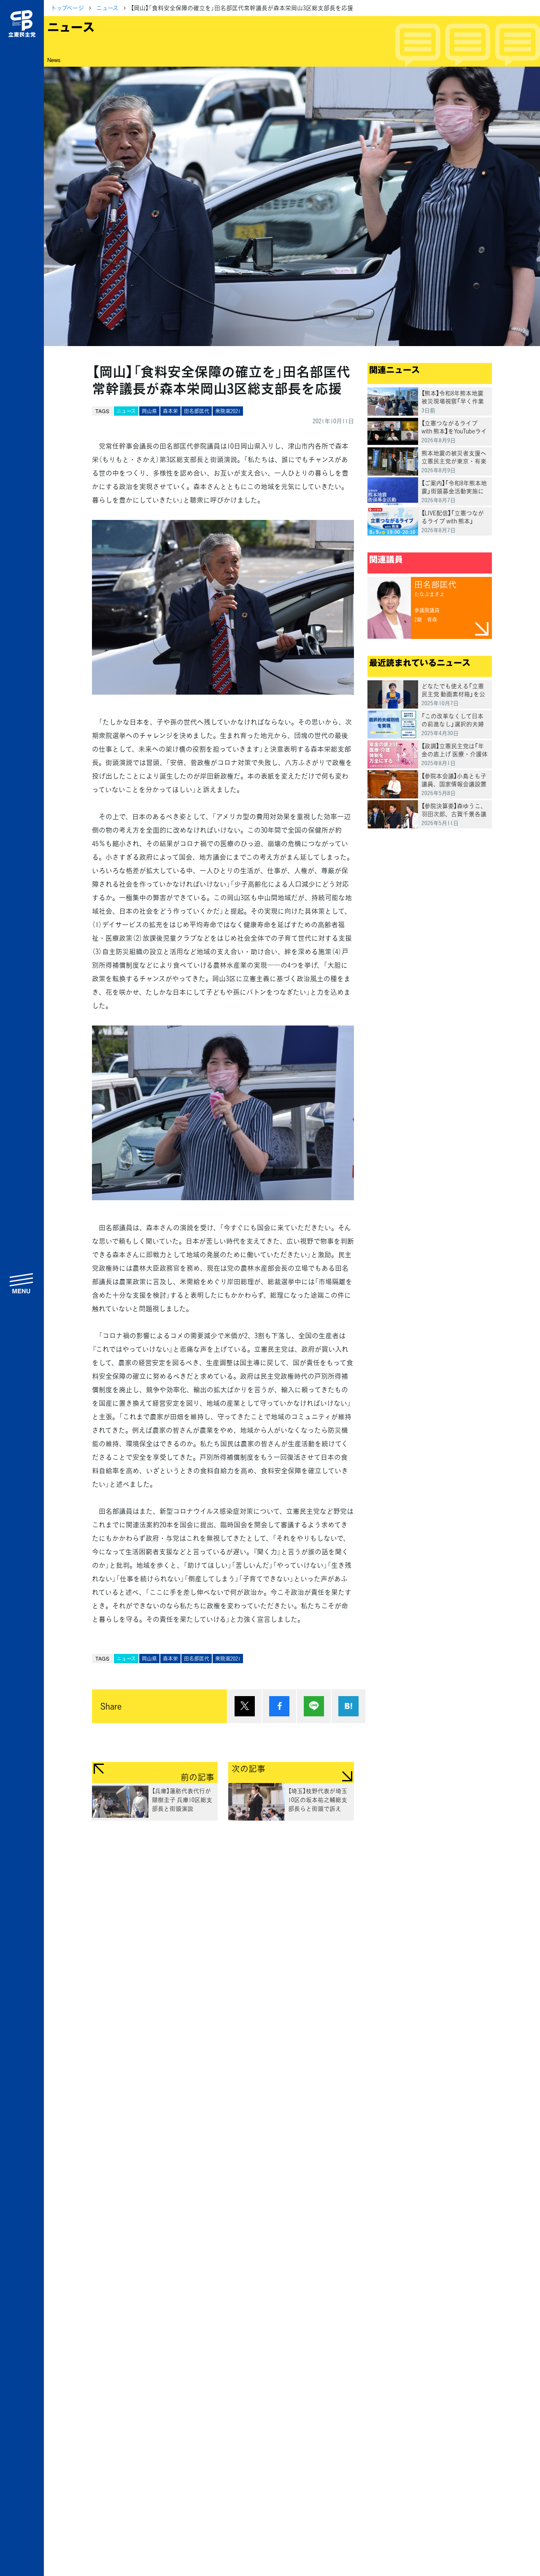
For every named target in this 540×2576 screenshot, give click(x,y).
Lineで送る (314, 1706)
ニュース (107, 8)
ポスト (245, 1706)
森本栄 (170, 411)
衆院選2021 (228, 411)
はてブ (348, 1706)
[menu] (22, 1283)
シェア (279, 1706)
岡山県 (149, 411)
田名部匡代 (197, 411)
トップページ (67, 8)
